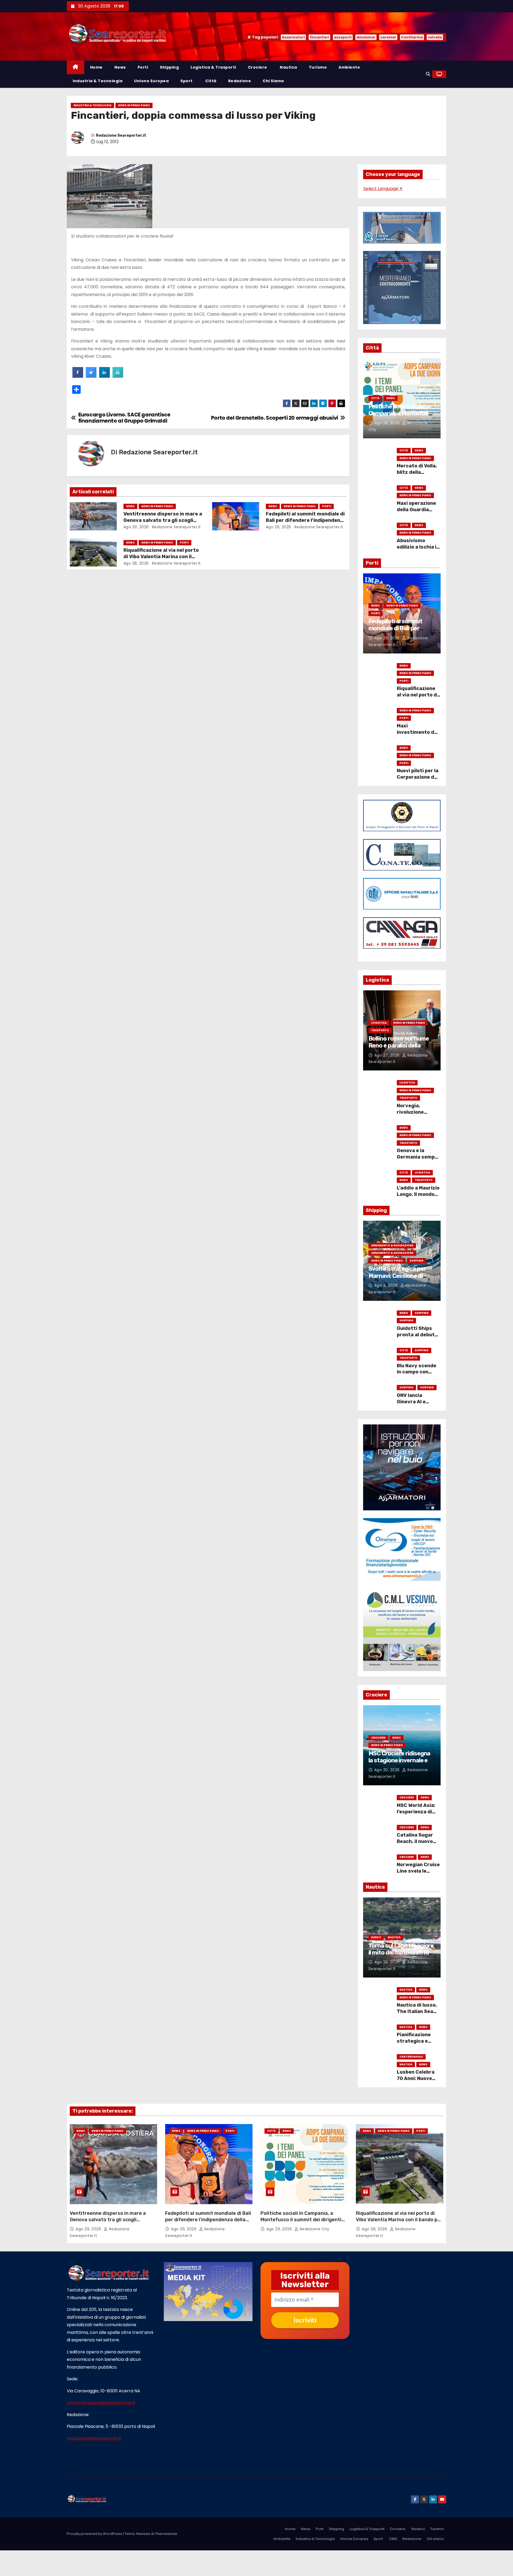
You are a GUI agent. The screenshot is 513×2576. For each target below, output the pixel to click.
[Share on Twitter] (91, 376)
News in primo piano (134, 105)
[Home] (75, 67)
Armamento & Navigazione (392, 1245)
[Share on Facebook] (78, 376)
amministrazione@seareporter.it (101, 2403)
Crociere (258, 67)
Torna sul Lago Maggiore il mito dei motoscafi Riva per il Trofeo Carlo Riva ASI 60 (402, 1956)
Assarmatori (293, 37)
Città (210, 81)
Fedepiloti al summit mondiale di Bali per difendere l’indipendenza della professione (306, 520)
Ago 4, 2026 (387, 1285)
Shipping (169, 67)
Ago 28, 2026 (136, 563)
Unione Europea (151, 81)
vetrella (435, 37)
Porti (143, 67)
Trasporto (380, 1030)
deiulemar (366, 37)
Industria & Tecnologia (98, 81)
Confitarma (412, 37)
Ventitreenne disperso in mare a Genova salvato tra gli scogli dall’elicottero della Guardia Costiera (113, 2220)
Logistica (379, 1023)
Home (96, 67)
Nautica (288, 67)
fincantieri (319, 37)
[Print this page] (118, 376)
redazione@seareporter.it (95, 2438)
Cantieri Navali (411, 2057)
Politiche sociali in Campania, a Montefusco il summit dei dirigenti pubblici (402, 417)
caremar (388, 37)
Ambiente (349, 67)
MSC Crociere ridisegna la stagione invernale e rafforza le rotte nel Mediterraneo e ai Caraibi (401, 1764)
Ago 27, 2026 (388, 1055)
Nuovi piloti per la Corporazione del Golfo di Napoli (418, 777)
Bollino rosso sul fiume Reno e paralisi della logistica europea (399, 1046)
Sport (186, 81)
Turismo (318, 67)
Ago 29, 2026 (136, 527)
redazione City (314, 2229)
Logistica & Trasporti (213, 67)
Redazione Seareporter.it (121, 135)
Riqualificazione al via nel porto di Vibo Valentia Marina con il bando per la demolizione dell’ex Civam (399, 2220)
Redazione (240, 81)
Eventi (376, 1937)
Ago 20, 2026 (388, 1770)
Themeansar (166, 2534)
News (120, 67)
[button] (428, 74)
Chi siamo (273, 81)
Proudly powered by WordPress (95, 2534)
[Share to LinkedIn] (104, 376)
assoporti (343, 37)
